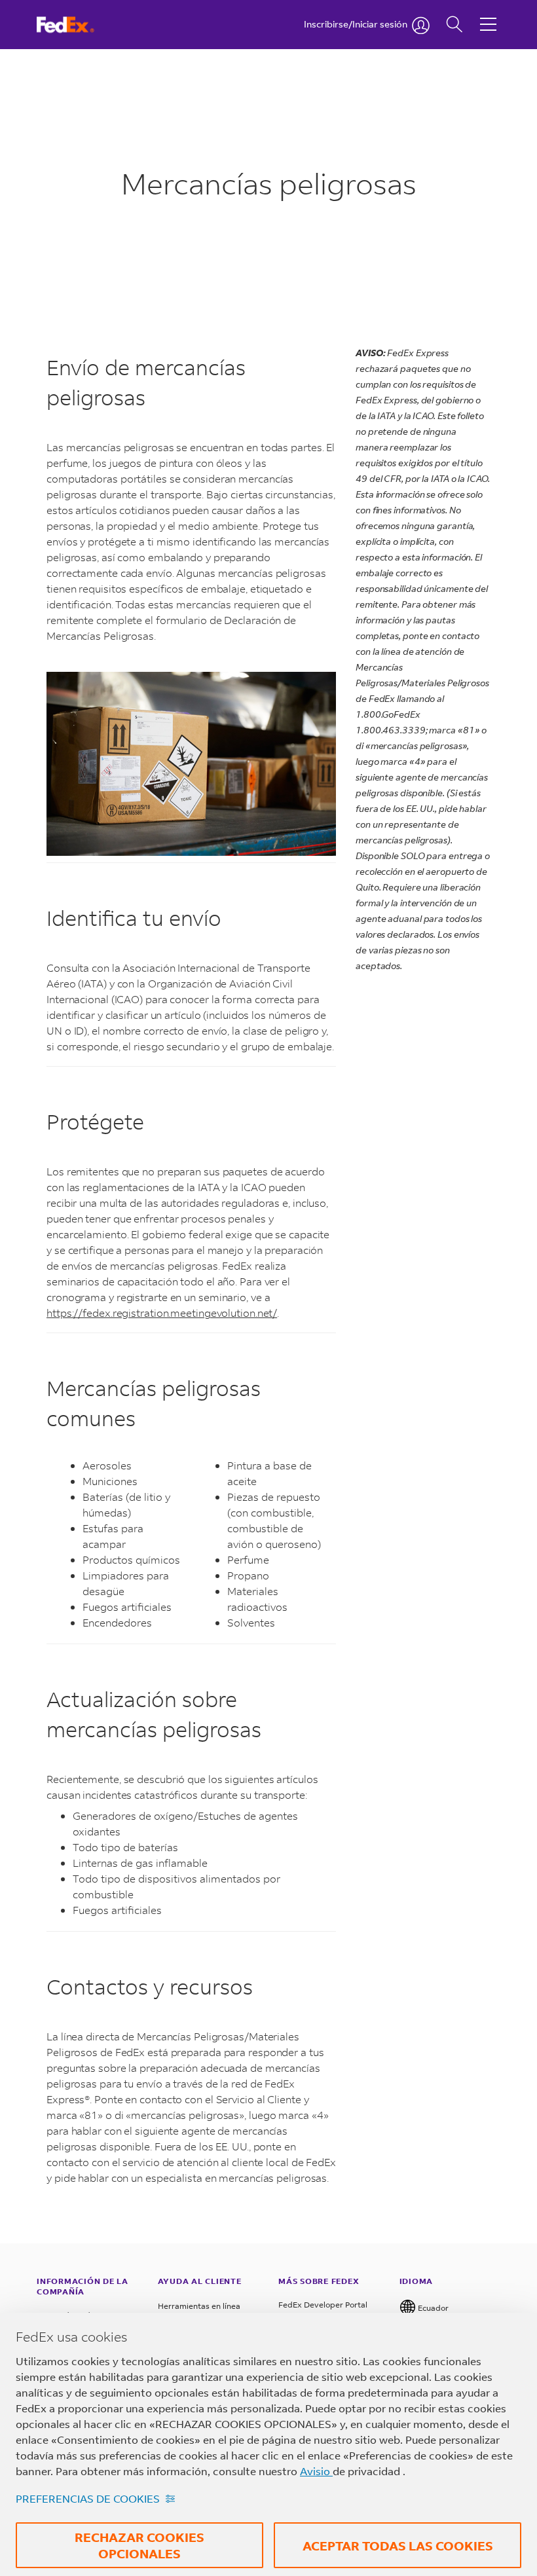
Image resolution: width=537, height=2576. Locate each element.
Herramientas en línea (199, 2306)
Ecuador (432, 2308)
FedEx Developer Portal (323, 2305)
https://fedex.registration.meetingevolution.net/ (162, 1313)
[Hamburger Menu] (488, 14)
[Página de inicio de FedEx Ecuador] (78, 25)
